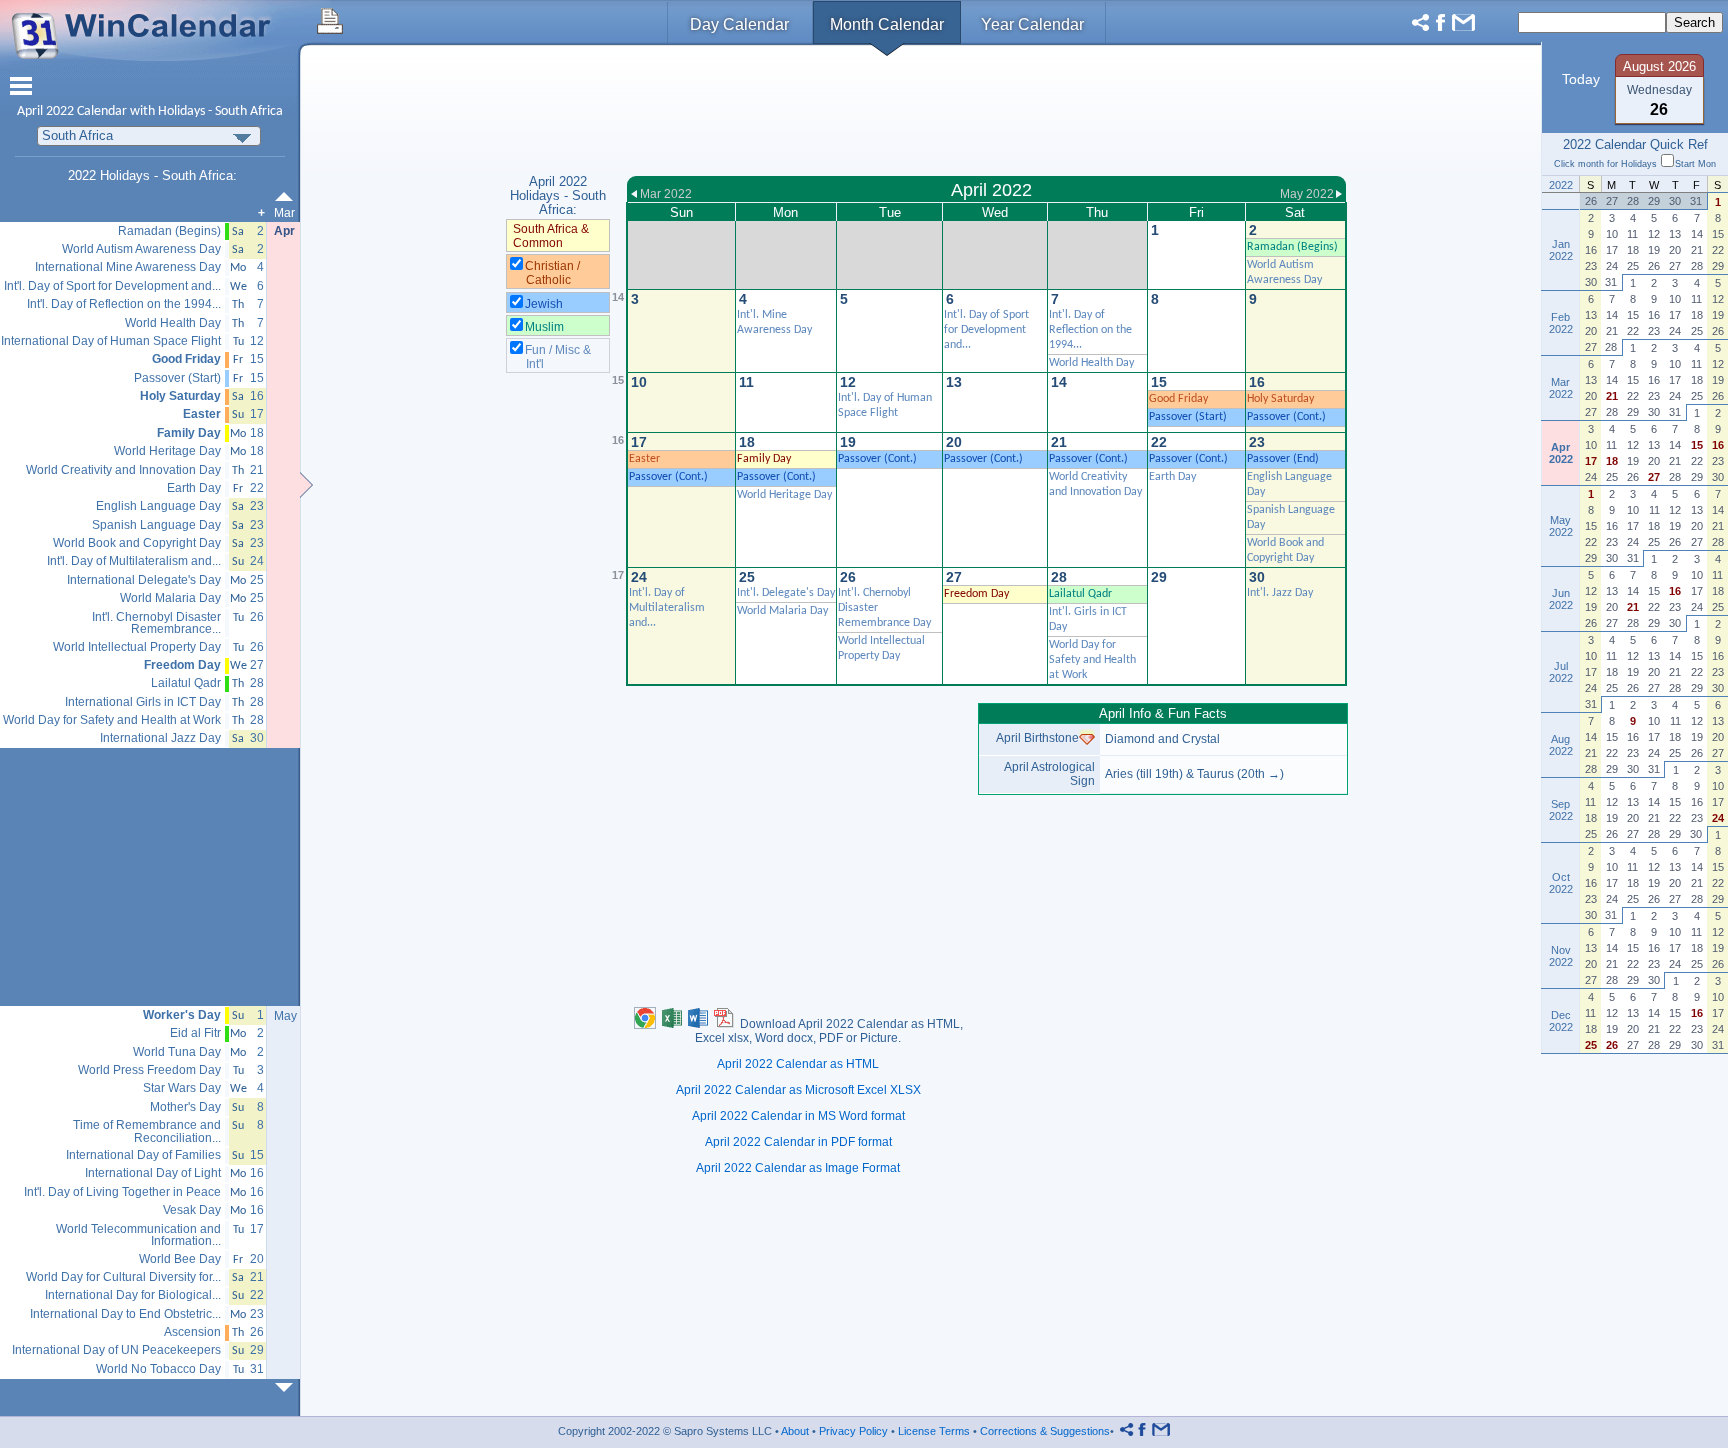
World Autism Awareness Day (141, 249)
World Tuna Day (177, 1052)
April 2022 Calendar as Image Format (798, 1168)
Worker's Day (182, 1015)
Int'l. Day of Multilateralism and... (667, 608)
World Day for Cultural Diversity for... (123, 1277)
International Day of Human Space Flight (111, 341)
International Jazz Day (160, 738)
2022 (60, 111)
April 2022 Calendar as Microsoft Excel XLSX (798, 1090)
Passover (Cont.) (1286, 417)
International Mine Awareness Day (128, 267)
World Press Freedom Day (149, 1070)
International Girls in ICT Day (143, 702)
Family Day (764, 459)
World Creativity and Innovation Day (123, 470)
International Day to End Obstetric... (125, 1314)
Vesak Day (192, 1210)
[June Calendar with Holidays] (288, 1387)
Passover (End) (1283, 459)
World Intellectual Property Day (137, 647)
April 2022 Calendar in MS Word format (798, 1116)
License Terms (934, 1431)
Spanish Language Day (156, 525)
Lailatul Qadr (1080, 594)
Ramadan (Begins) (1292, 247)
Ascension (192, 1332)
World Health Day (1091, 363)
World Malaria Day (782, 611)
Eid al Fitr (195, 1033)
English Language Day (158, 506)
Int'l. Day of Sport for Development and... (986, 330)
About (795, 1431)
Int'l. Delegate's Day (786, 593)
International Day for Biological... (133, 1295)
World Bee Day (180, 1259)
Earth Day (1172, 477)
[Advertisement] (986, 113)
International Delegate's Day (144, 580)
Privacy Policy (853, 1431)
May (285, 1016)
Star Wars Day (182, 1088)
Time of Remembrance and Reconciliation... (147, 1131)
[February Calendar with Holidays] (288, 196)
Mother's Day (185, 1107)
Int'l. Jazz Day (1280, 593)
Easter (644, 459)
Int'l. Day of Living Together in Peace (122, 1192)
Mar (284, 213)
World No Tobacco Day (158, 1369)
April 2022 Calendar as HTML (798, 1064)
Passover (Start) (1188, 417)
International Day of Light (153, 1173)
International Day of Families (143, 1155)
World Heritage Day (784, 495)
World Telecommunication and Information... (138, 1235)
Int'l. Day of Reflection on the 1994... (1090, 330)
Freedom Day (976, 594)
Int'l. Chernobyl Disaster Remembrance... (156, 623)
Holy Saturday (1280, 399)
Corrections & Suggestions (1045, 1431)
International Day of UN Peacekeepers (116, 1350)
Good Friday (1178, 399)
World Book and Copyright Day (137, 543)
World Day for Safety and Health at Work (1092, 660)
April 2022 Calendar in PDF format (798, 1142)
